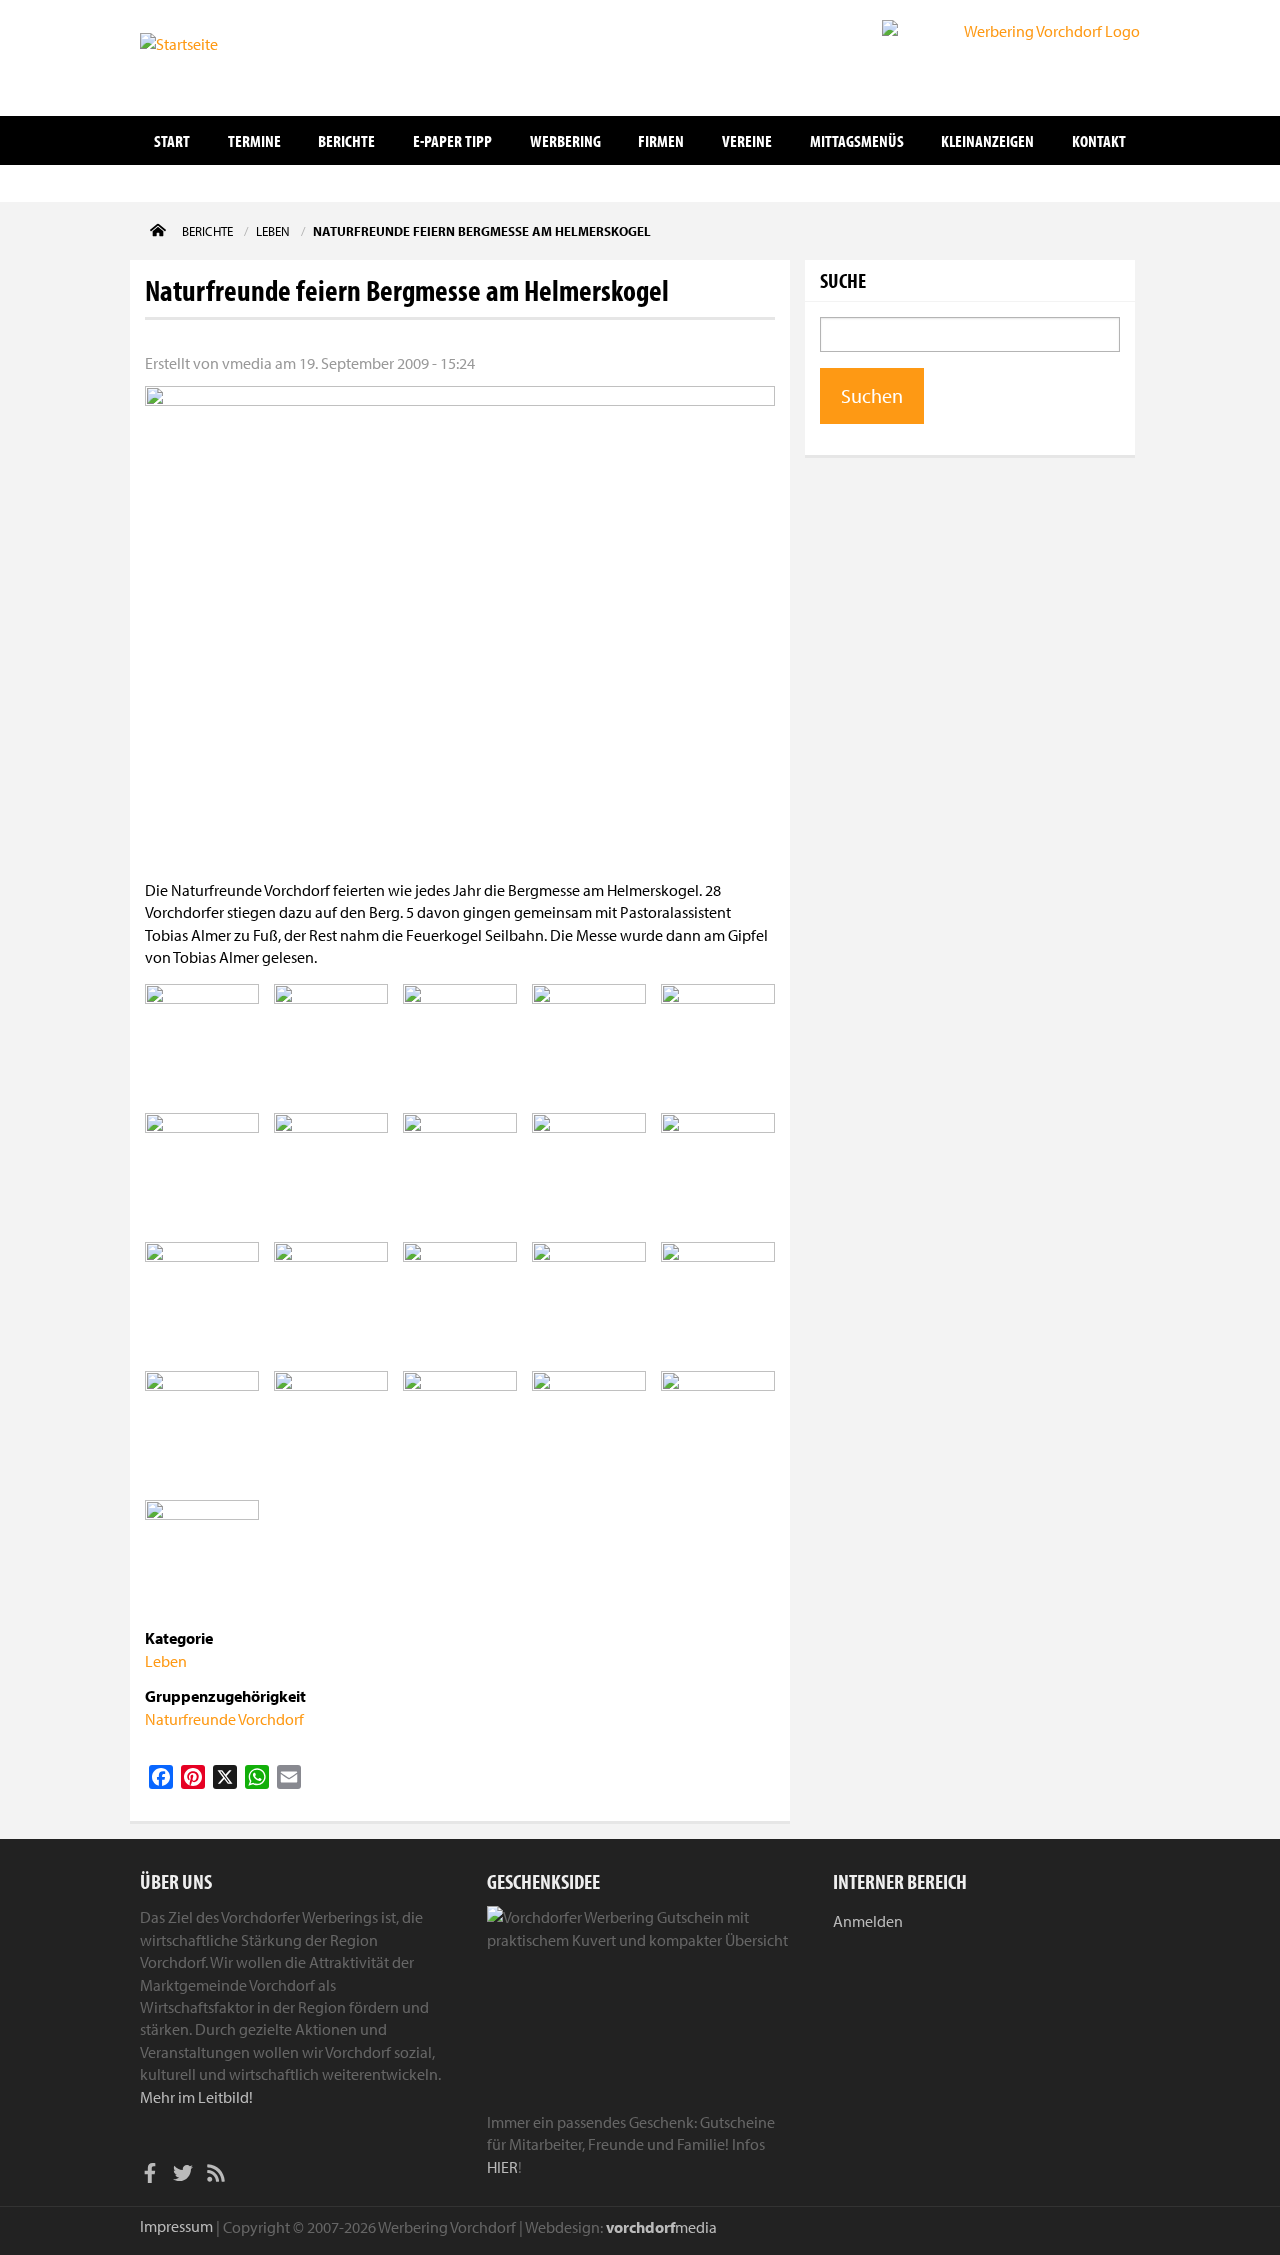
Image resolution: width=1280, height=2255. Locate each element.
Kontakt (1099, 140)
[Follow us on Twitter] (183, 2176)
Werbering (565, 140)
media (661, 2227)
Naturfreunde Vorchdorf (224, 1719)
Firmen (661, 140)
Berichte (346, 140)
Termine (254, 140)
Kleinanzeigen (987, 140)
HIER (502, 2167)
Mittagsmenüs (857, 140)
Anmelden (868, 1921)
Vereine (747, 140)
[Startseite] (240, 56)
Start (172, 140)
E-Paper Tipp (452, 140)
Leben (166, 1661)
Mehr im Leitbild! (196, 2097)
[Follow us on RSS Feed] (216, 2176)
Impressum (176, 2226)
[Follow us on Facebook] (150, 2176)
